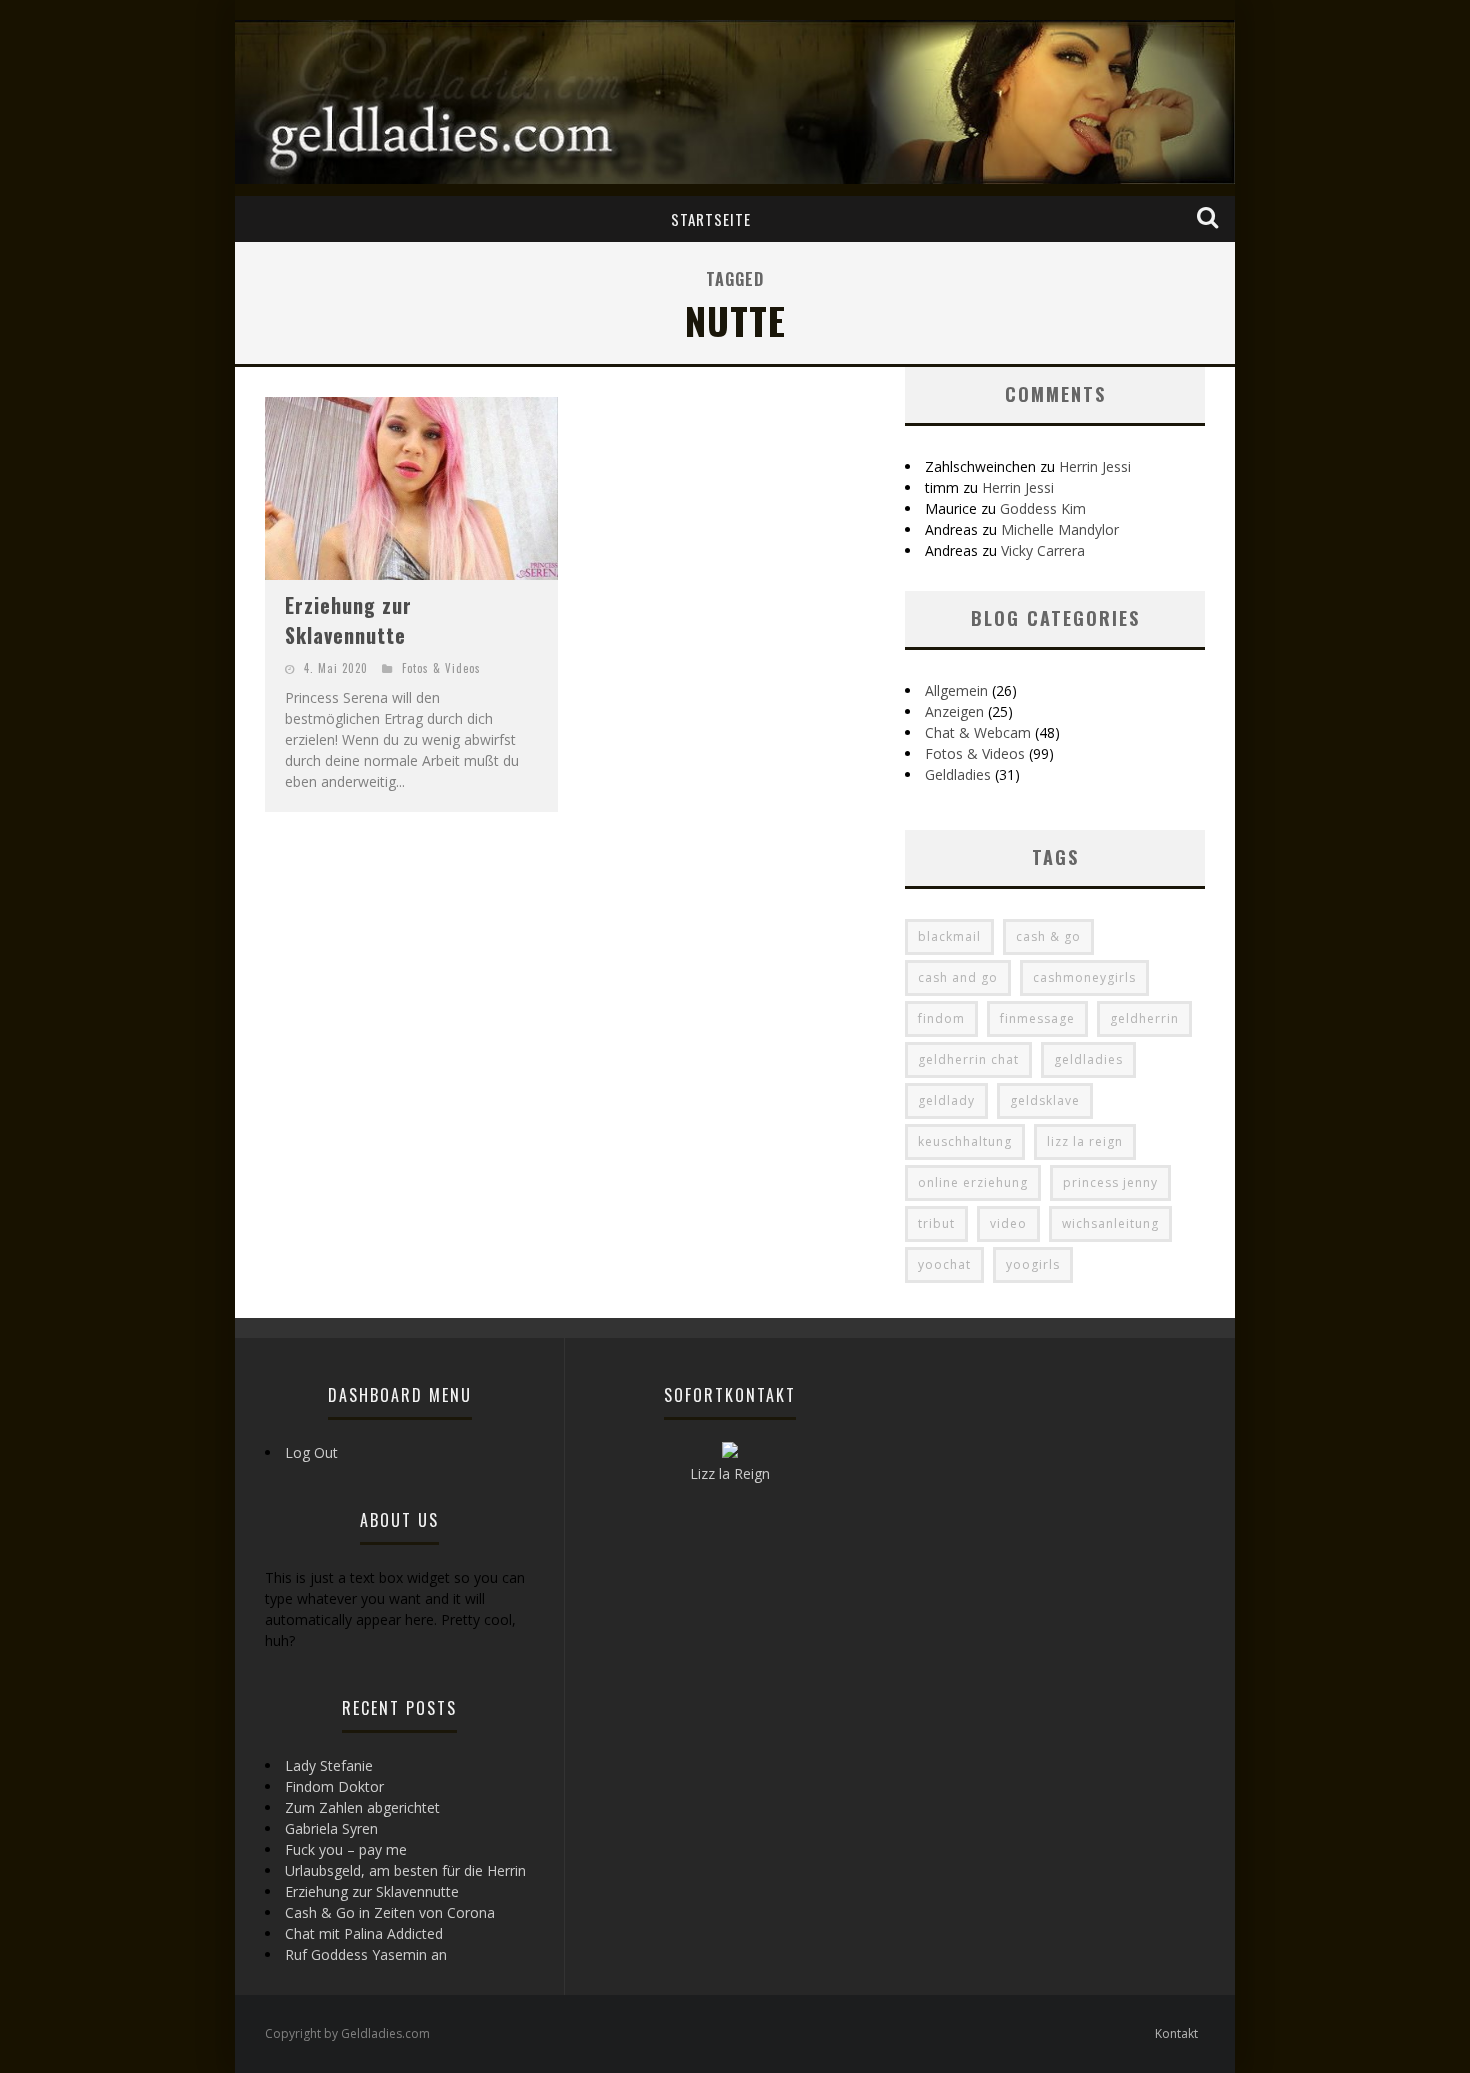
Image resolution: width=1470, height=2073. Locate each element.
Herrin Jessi (1095, 466)
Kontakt (1176, 2033)
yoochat (944, 1264)
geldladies (1088, 1059)
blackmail (949, 936)
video (1008, 1223)
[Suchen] (1209, 218)
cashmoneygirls (1084, 977)
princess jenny (1110, 1182)
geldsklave (1045, 1100)
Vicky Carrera (1043, 550)
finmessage (1037, 1018)
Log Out (311, 1452)
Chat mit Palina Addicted (364, 1933)
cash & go (1048, 936)
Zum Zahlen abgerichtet (362, 1807)
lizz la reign (1085, 1141)
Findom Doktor (334, 1786)
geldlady (946, 1100)
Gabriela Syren (331, 1828)
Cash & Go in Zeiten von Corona (390, 1912)
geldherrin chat (968, 1059)
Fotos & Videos (441, 668)
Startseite (711, 219)
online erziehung (973, 1182)
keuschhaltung (965, 1141)
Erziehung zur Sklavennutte (348, 620)
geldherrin (1144, 1018)
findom (941, 1018)
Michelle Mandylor (1060, 529)
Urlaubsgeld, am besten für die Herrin (405, 1870)
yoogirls (1033, 1264)
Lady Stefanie (329, 1765)
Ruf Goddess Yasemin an (366, 1954)
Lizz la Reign (730, 1473)
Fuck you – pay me (346, 1849)
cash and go (958, 977)
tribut (936, 1223)
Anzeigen (954, 711)
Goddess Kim (1043, 508)
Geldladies (958, 774)
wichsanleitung (1110, 1223)
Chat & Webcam (978, 732)
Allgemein (956, 690)
